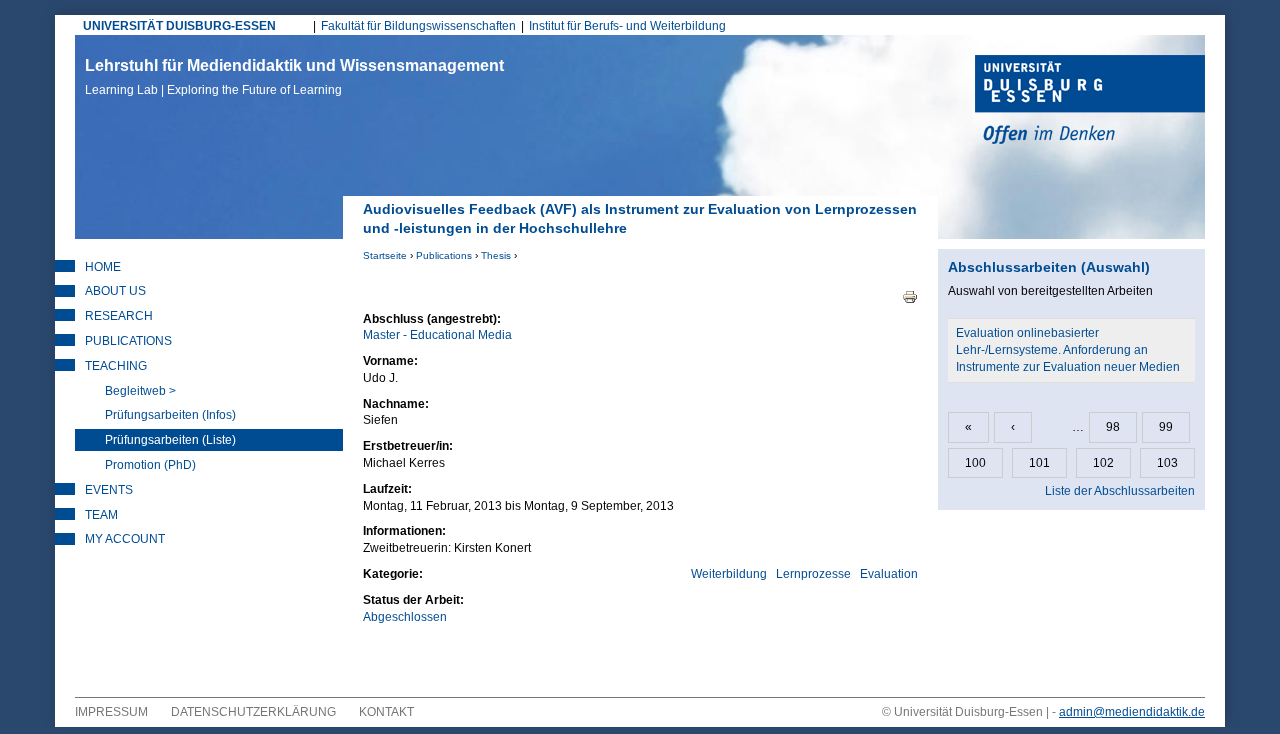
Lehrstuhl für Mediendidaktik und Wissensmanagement (294, 77)
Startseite (385, 255)
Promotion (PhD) (150, 465)
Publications (444, 255)
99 (1166, 427)
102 (1103, 463)
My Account (125, 539)
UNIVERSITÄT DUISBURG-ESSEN (179, 26)
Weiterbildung (729, 574)
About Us (115, 291)
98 (1113, 427)
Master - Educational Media (437, 335)
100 (975, 463)
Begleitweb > (140, 391)
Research (119, 316)
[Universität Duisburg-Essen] (1090, 102)
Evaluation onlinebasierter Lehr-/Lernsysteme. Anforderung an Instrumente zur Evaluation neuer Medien (1068, 350)
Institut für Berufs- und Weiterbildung (627, 26)
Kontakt (386, 712)
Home (103, 267)
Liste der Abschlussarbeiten (1120, 491)
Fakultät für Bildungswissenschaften (418, 26)
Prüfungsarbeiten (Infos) (170, 415)
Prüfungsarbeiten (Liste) (170, 440)
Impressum (111, 712)
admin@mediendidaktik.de (1132, 712)
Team (101, 515)
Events (109, 490)
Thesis (496, 255)
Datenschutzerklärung (253, 712)
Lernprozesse (813, 574)
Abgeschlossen (405, 617)
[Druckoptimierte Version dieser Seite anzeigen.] (910, 296)
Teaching (116, 366)
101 (1039, 463)
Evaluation (889, 574)
